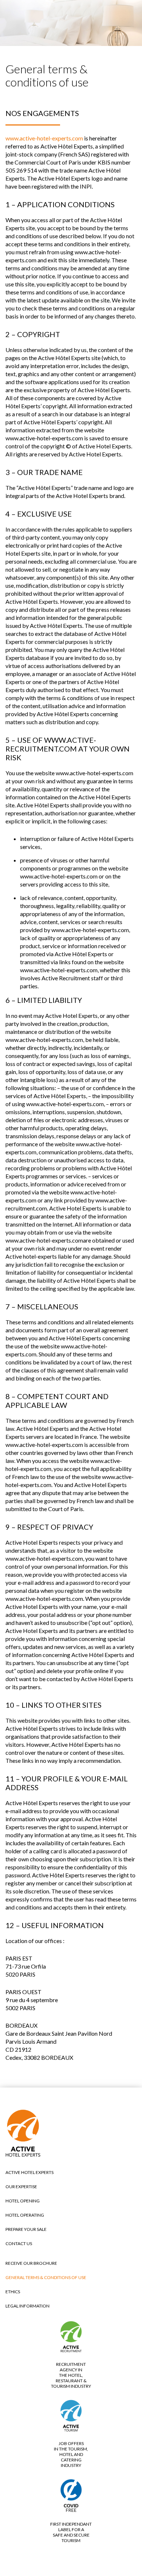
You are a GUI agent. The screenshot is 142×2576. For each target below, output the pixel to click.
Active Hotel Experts (29, 2172)
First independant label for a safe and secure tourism (71, 2532)
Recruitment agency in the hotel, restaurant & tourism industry (71, 2375)
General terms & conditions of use (46, 2277)
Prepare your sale (26, 2229)
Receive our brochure (31, 2263)
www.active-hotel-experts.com (44, 138)
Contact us (19, 2243)
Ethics (13, 2292)
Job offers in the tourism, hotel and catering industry (71, 2454)
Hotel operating (25, 2215)
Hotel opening (23, 2201)
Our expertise (21, 2187)
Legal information (27, 2306)
